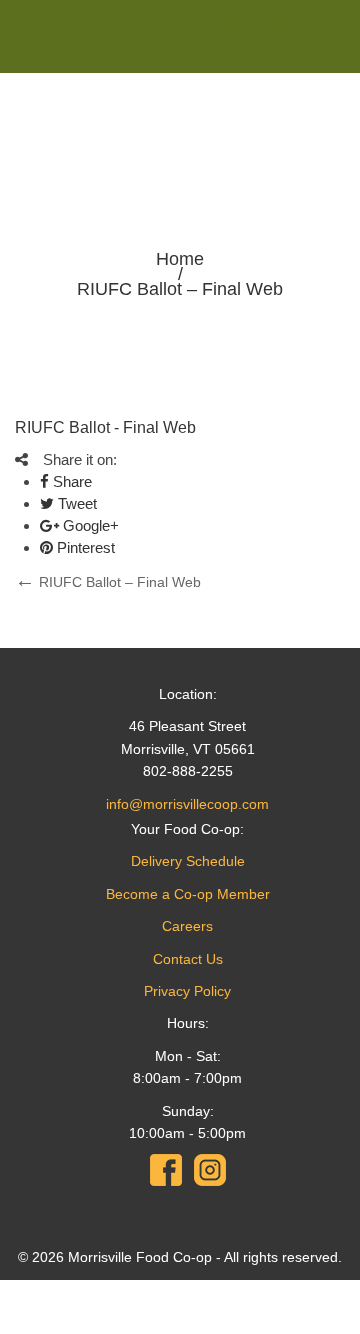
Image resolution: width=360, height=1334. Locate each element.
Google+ (89, 525)
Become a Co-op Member (188, 894)
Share (70, 481)
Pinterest (84, 547)
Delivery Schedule (188, 861)
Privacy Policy (187, 991)
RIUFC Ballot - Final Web (105, 427)
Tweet (75, 503)
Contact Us (188, 959)
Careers (187, 926)
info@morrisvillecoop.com (187, 804)
